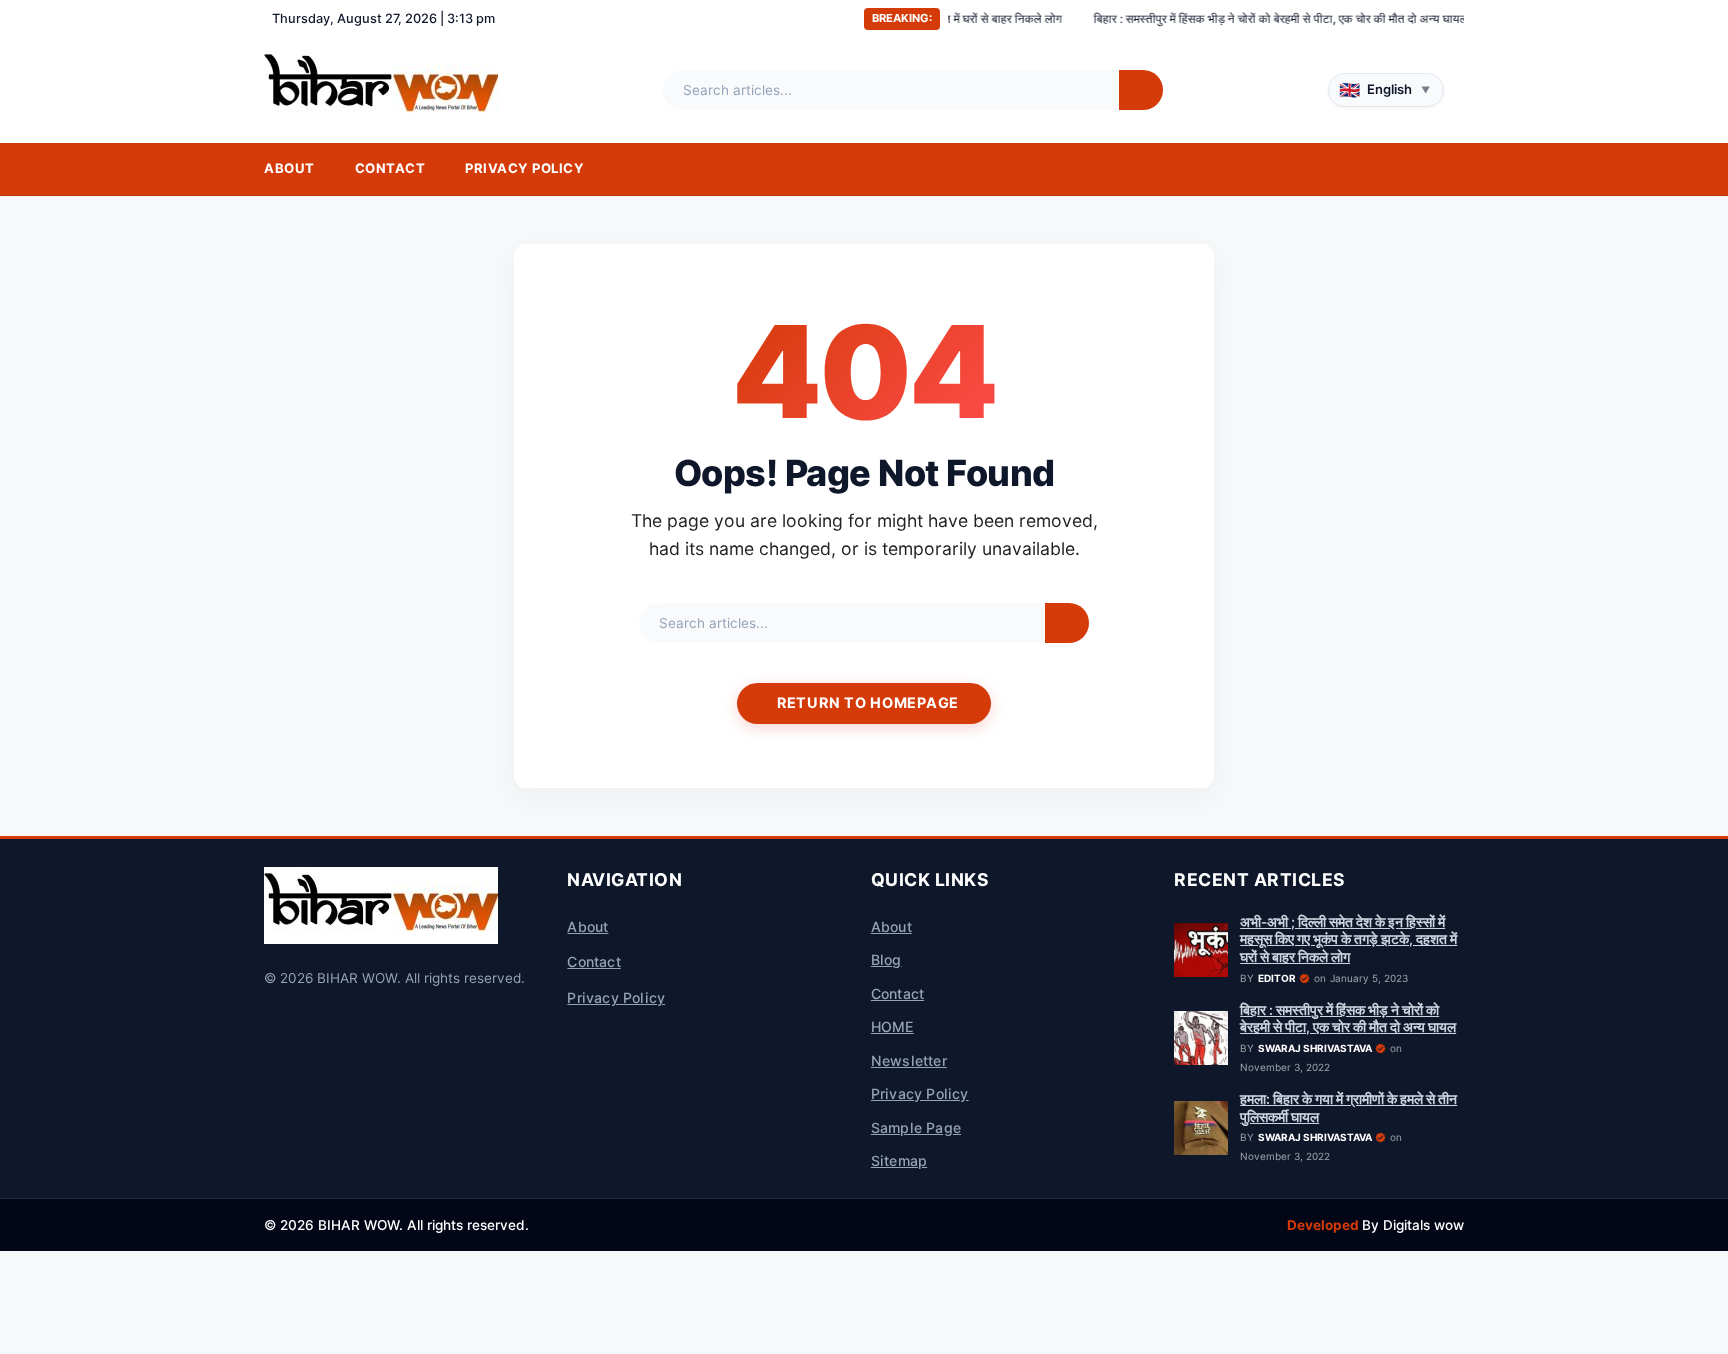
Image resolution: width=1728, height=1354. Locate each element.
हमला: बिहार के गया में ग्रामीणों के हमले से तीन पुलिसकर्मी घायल (1348, 1108)
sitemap (899, 1160)
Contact (390, 168)
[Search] (1141, 90)
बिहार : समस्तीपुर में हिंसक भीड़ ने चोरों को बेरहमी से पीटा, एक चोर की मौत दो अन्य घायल (1231, 18)
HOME (892, 1026)
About (289, 168)
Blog (886, 959)
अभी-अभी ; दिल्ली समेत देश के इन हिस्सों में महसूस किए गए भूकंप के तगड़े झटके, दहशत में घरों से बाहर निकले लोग (1348, 939)
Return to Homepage (868, 702)
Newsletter (909, 1060)
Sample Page (916, 1127)
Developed (1324, 1225)
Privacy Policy (524, 168)
